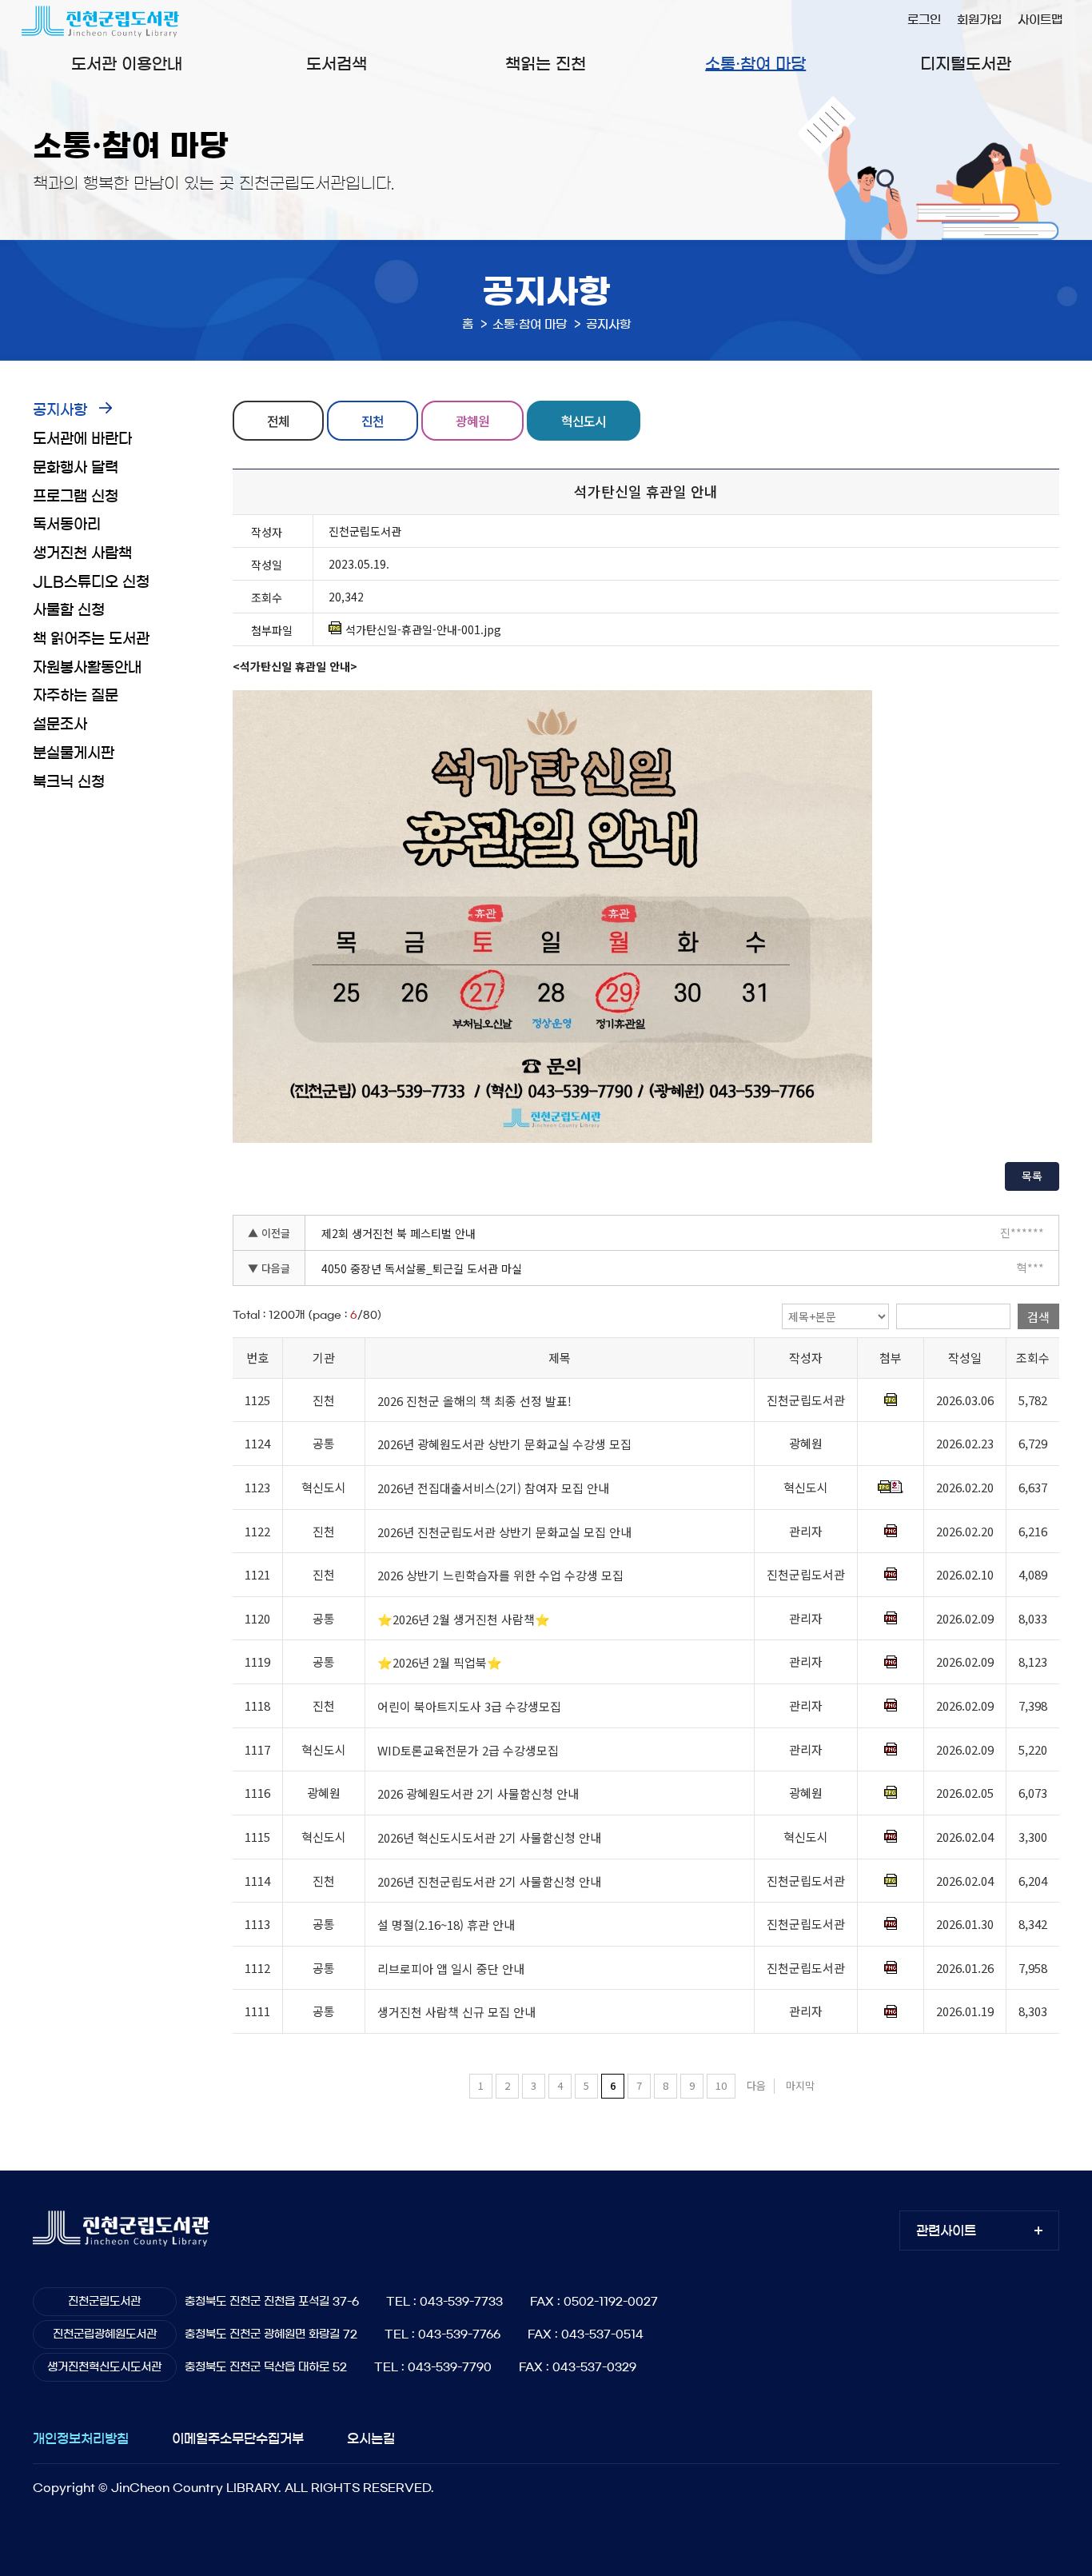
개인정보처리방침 (81, 2438)
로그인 (924, 20)
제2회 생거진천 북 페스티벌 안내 (399, 1233)
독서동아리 (67, 525)
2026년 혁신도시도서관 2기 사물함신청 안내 (489, 1837)
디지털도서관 (966, 64)
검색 (1038, 1317)
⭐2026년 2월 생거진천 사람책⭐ (464, 1619)
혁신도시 (584, 421)
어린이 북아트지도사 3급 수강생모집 (469, 1706)
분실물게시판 (74, 753)
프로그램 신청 (76, 497)
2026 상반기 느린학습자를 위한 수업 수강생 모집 (500, 1575)
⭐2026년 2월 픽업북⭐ (440, 1663)
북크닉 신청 (69, 782)
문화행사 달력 (76, 468)
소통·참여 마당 (755, 64)
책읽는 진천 (546, 64)
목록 (1032, 1176)
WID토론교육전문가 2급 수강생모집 (468, 1750)
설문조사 (60, 725)
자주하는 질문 (76, 696)
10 (721, 2085)
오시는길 (371, 2438)
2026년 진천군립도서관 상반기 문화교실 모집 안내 (504, 1532)
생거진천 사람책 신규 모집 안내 (456, 2013)
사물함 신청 (69, 610)
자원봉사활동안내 (87, 668)
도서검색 (337, 64)
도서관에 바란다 (82, 439)
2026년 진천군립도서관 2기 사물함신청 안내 (489, 1881)
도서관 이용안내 (127, 64)
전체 (278, 421)
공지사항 (60, 410)
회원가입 (979, 20)
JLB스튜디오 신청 (91, 582)
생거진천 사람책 (82, 553)
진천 (373, 421)
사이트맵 (1040, 20)
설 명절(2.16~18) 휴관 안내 (446, 1925)
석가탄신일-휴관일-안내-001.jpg (423, 629)
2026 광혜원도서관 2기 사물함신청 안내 (478, 1793)
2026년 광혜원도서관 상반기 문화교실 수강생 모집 (504, 1444)
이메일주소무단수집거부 (238, 2438)
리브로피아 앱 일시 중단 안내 (451, 1969)
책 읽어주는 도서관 (91, 639)
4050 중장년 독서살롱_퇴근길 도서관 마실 (422, 1268)
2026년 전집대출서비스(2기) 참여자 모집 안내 (493, 1488)
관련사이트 (946, 2231)
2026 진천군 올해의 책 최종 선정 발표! (474, 1401)
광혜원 (472, 421)
